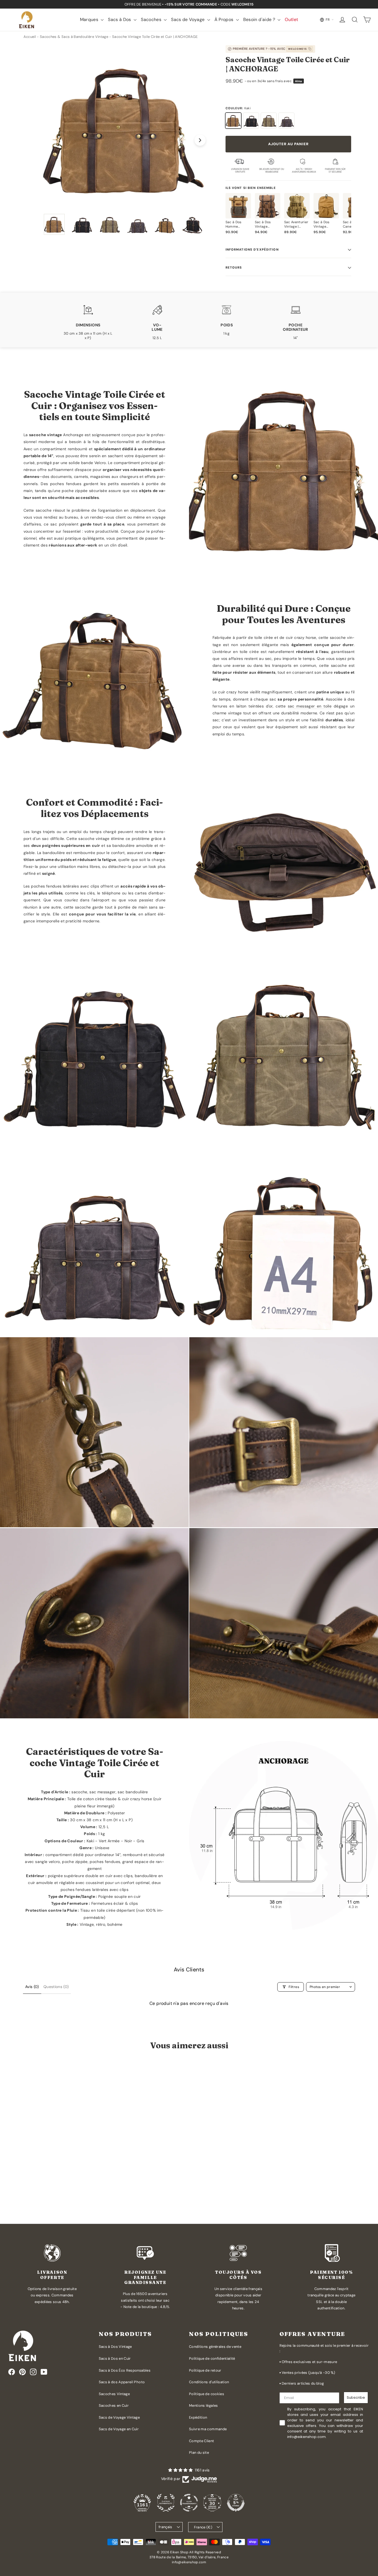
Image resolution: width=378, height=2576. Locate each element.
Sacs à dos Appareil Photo (122, 2382)
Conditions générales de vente (215, 2347)
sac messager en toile (310, 706)
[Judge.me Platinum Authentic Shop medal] (166, 2503)
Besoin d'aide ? (260, 19)
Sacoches (152, 19)
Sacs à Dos (120, 19)
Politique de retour (205, 2370)
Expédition (198, 2417)
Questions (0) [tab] (56, 1987)
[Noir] (251, 121)
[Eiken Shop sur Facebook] (12, 2372)
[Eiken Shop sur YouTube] (44, 2372)
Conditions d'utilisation (209, 2382)
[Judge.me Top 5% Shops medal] (236, 2503)
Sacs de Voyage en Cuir (119, 2429)
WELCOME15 (297, 49)
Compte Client (202, 2441)
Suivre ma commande (208, 2429)
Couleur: (238, 108)
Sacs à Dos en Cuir (115, 2358)
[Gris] (286, 121)
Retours (234, 267)
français (165, 2527)
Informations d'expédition (252, 249)
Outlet (291, 19)
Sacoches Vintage (114, 2394)
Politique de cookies (207, 2394)
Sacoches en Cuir (114, 2405)
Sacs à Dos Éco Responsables (125, 2370)
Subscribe (356, 2397)
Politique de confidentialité (212, 2358)
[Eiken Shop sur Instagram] (33, 2372)
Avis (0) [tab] (32, 1987)
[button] (41, 2197)
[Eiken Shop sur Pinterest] (22, 2372)
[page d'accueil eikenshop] (26, 20)
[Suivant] (200, 140)
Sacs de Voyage (188, 19)
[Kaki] (233, 121)
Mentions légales (204, 2405)
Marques (90, 19)
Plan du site (199, 2453)
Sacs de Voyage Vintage (119, 2417)
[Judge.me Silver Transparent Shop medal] (189, 2503)
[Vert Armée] (269, 121)
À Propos (225, 19)
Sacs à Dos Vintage (115, 2347)
